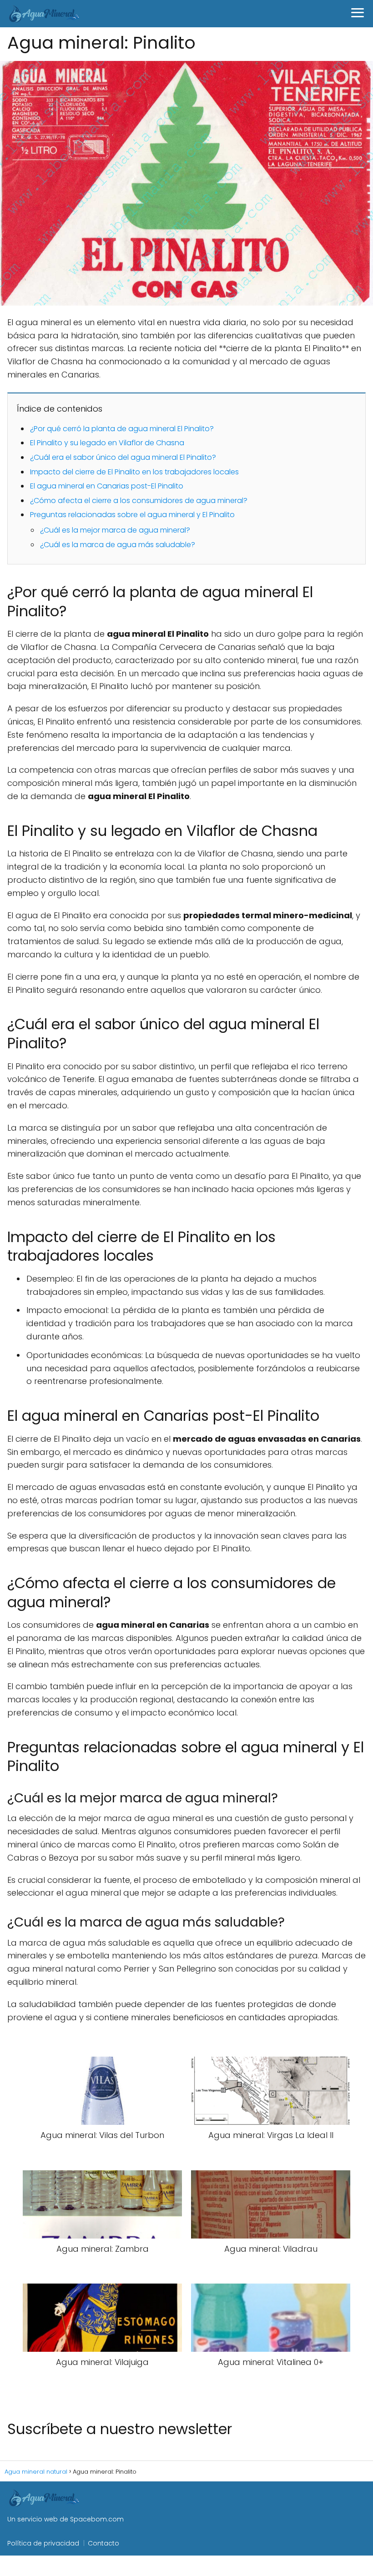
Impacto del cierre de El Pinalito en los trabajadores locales (134, 472)
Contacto (103, 2543)
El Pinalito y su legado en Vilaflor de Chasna (107, 443)
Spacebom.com (97, 2519)
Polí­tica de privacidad (43, 2543)
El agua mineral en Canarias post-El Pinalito (107, 486)
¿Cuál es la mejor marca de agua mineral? (115, 530)
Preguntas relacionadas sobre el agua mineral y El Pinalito (132, 515)
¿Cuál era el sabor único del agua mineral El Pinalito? (123, 457)
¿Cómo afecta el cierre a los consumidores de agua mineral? (139, 501)
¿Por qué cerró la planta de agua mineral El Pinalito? (122, 429)
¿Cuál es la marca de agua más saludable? (118, 545)
